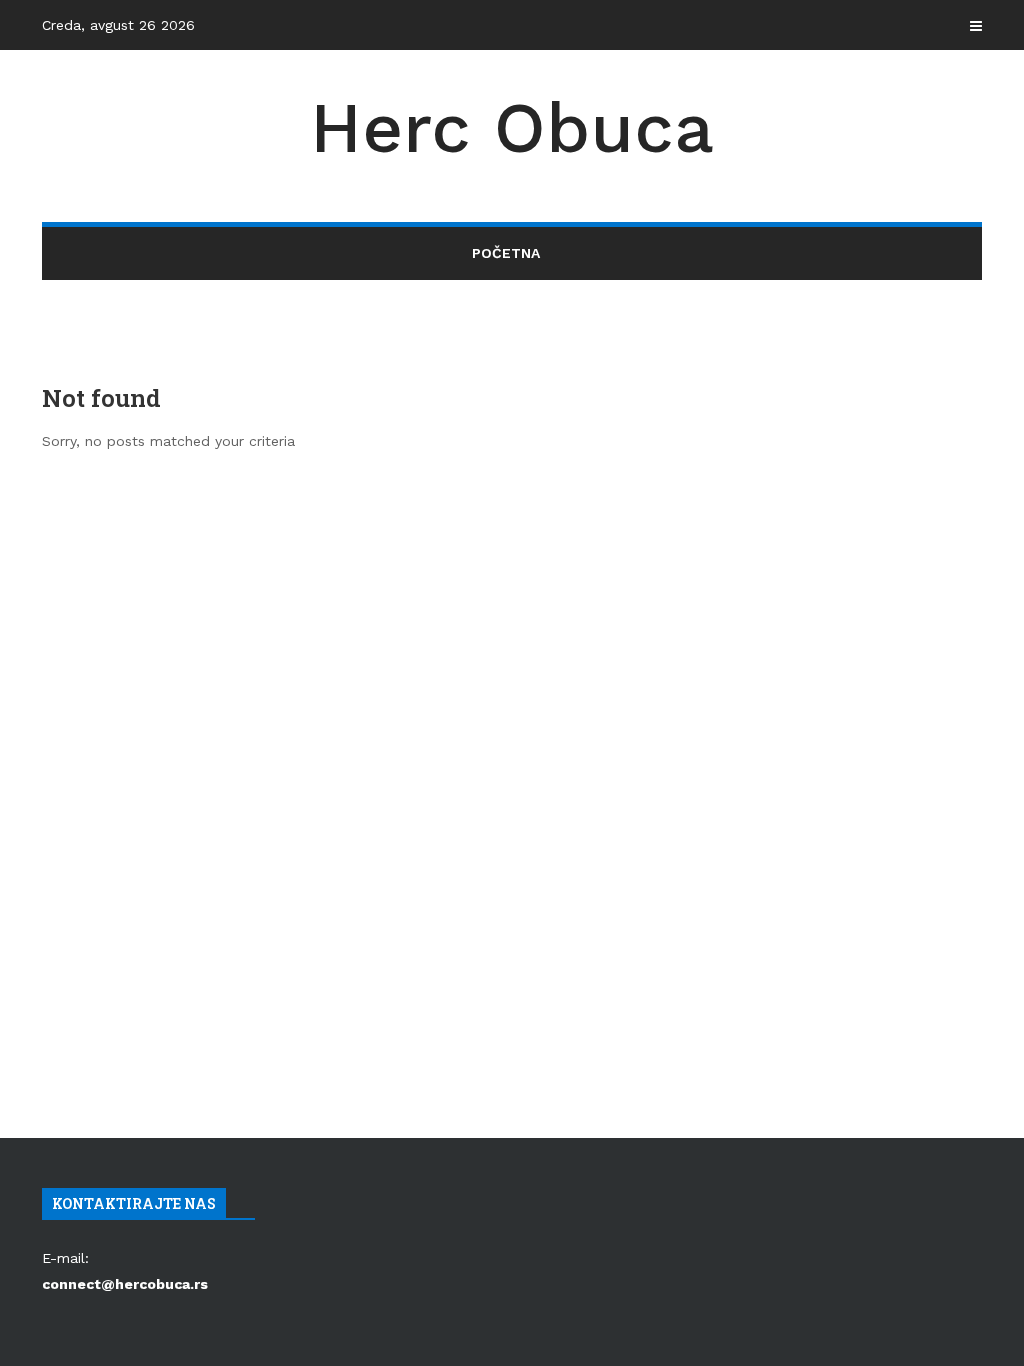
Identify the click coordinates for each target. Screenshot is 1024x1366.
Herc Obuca (512, 128)
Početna (506, 253)
